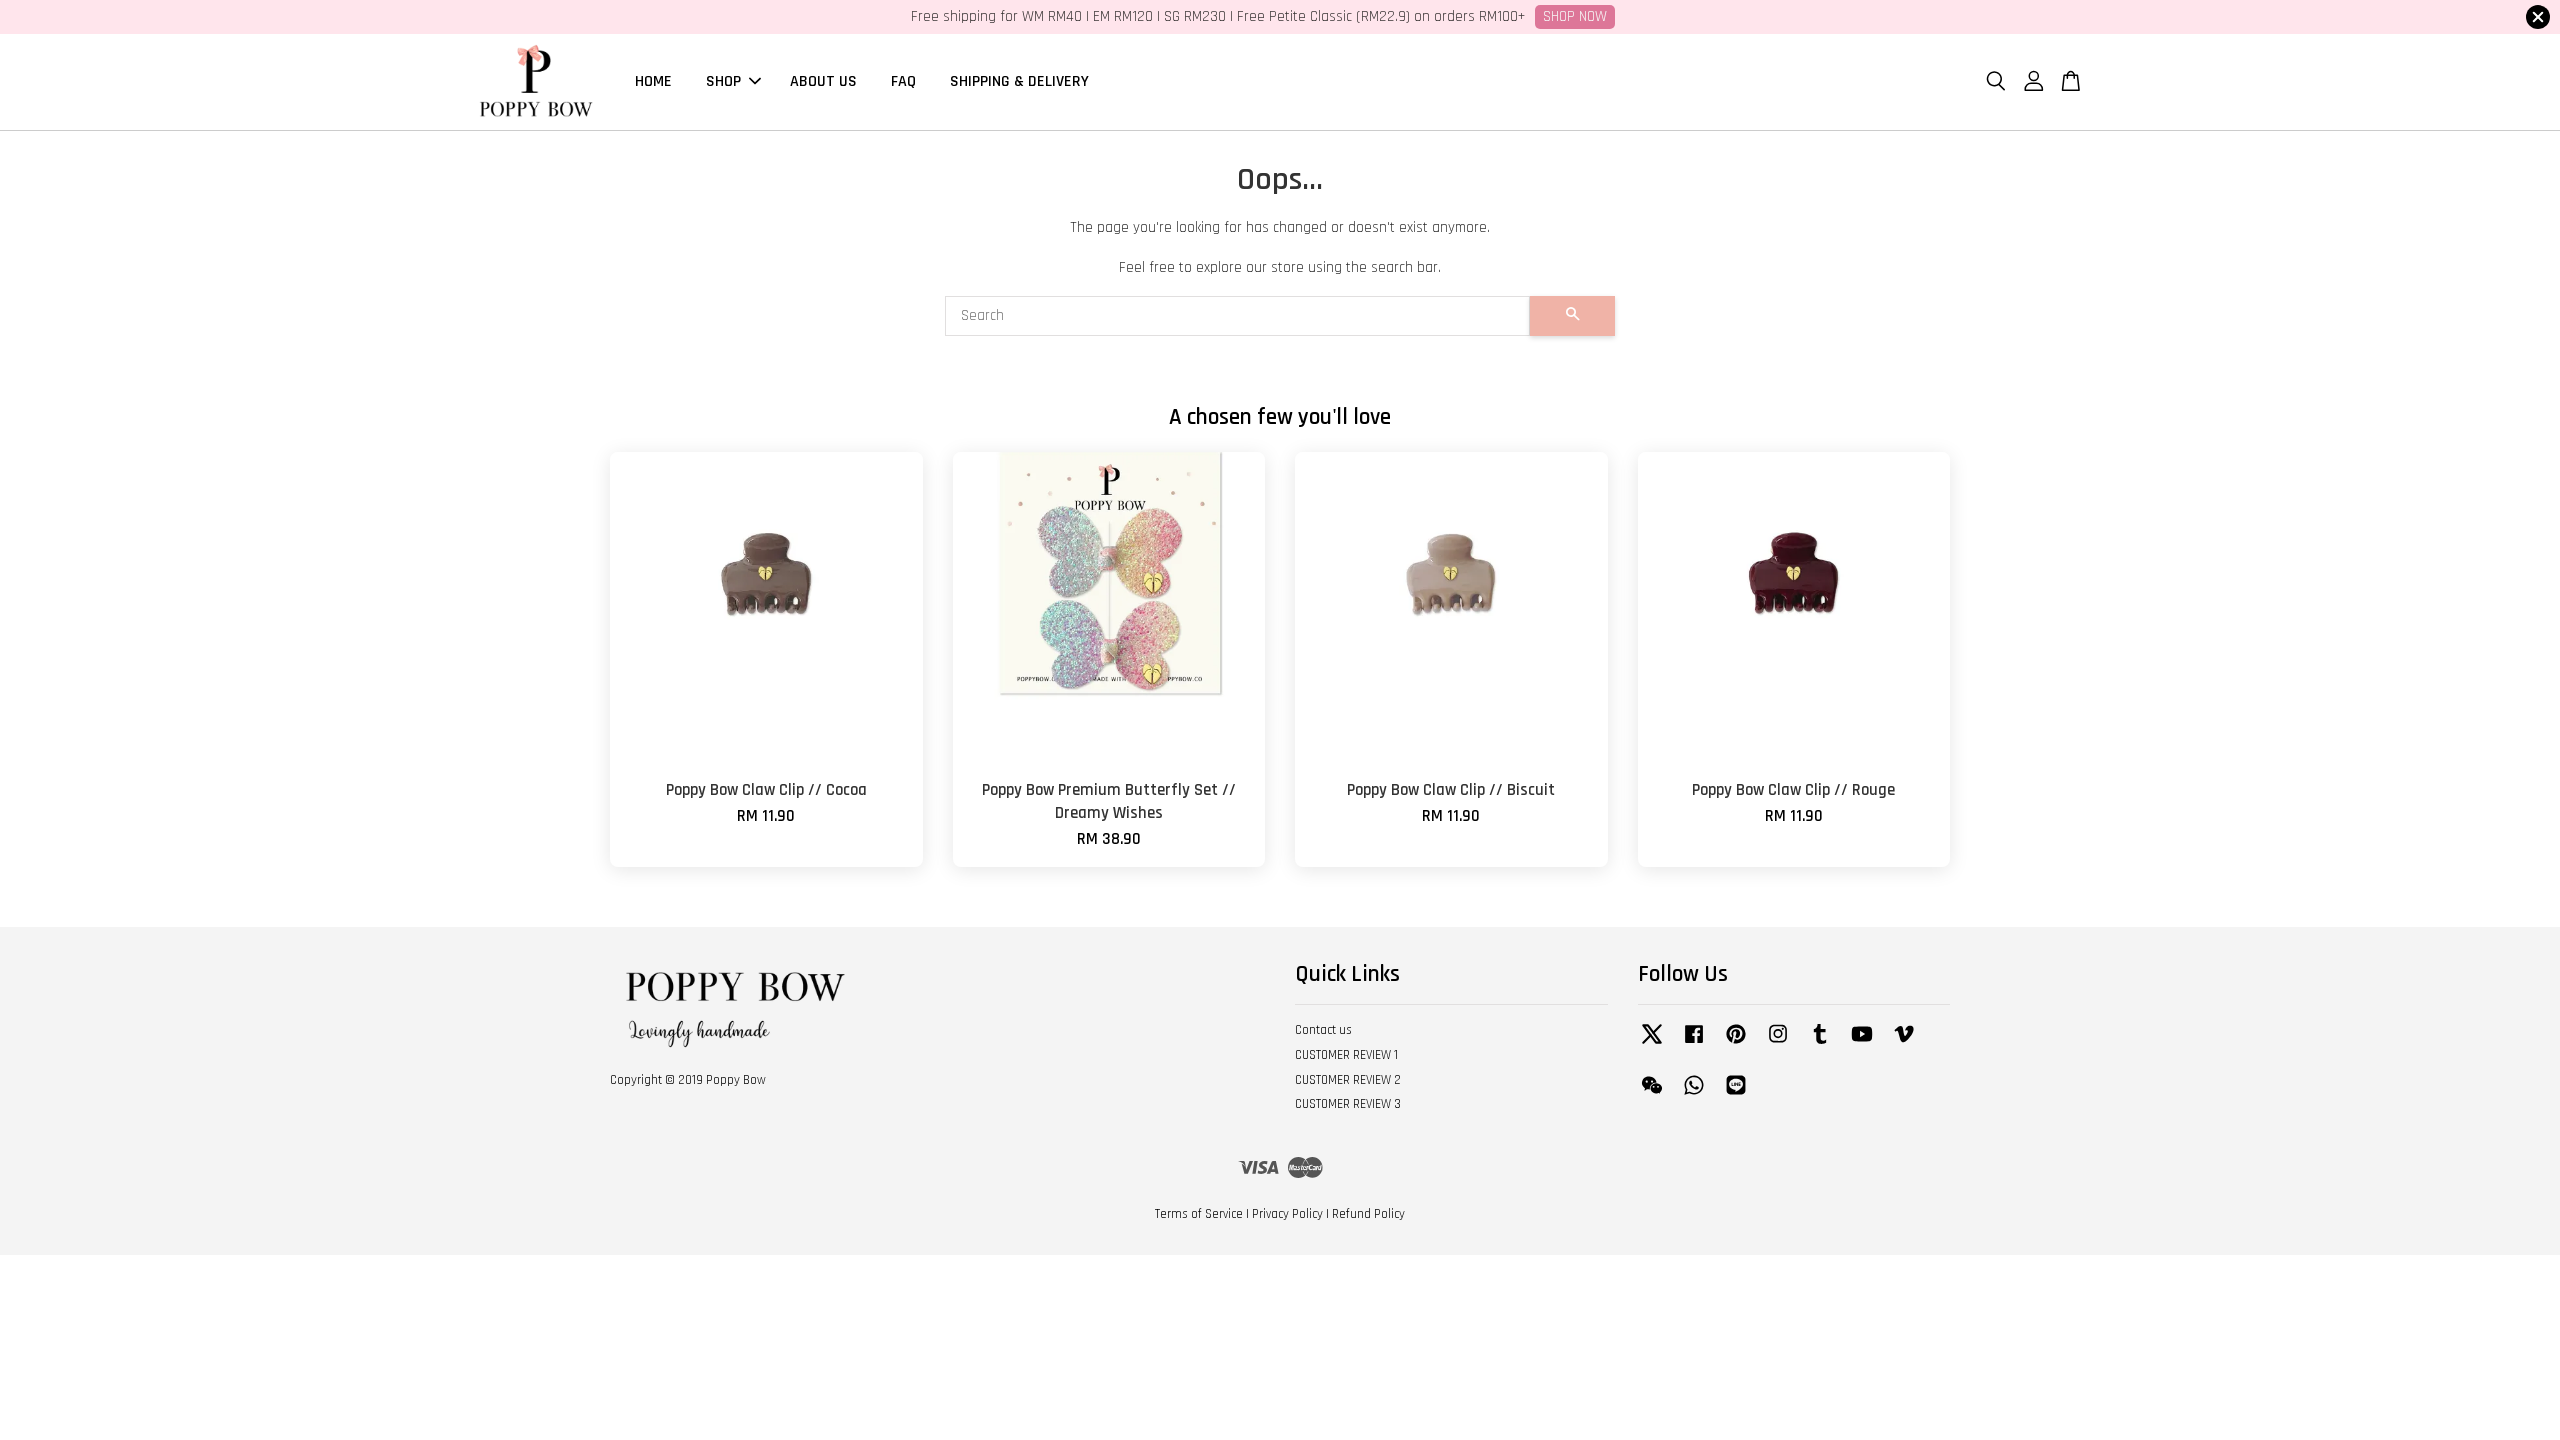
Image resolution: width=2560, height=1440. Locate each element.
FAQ (903, 81)
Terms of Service (1199, 1214)
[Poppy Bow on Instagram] (1778, 1044)
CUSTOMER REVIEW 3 (1348, 1104)
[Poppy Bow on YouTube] (1862, 1044)
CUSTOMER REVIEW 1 (1346, 1055)
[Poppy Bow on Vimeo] (1904, 1044)
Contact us (1323, 1030)
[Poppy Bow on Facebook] (1694, 1044)
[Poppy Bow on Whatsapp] (1694, 1095)
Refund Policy (1368, 1214)
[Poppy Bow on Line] (1736, 1095)
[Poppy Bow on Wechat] (1652, 1095)
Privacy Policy (1287, 1214)
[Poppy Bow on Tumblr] (1820, 1044)
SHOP (723, 81)
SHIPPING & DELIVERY (1019, 81)
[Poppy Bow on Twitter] (1652, 1044)
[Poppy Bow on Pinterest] (1736, 1044)
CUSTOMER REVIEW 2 (1348, 1080)
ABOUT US (823, 81)
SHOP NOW (1575, 16)
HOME (653, 81)
